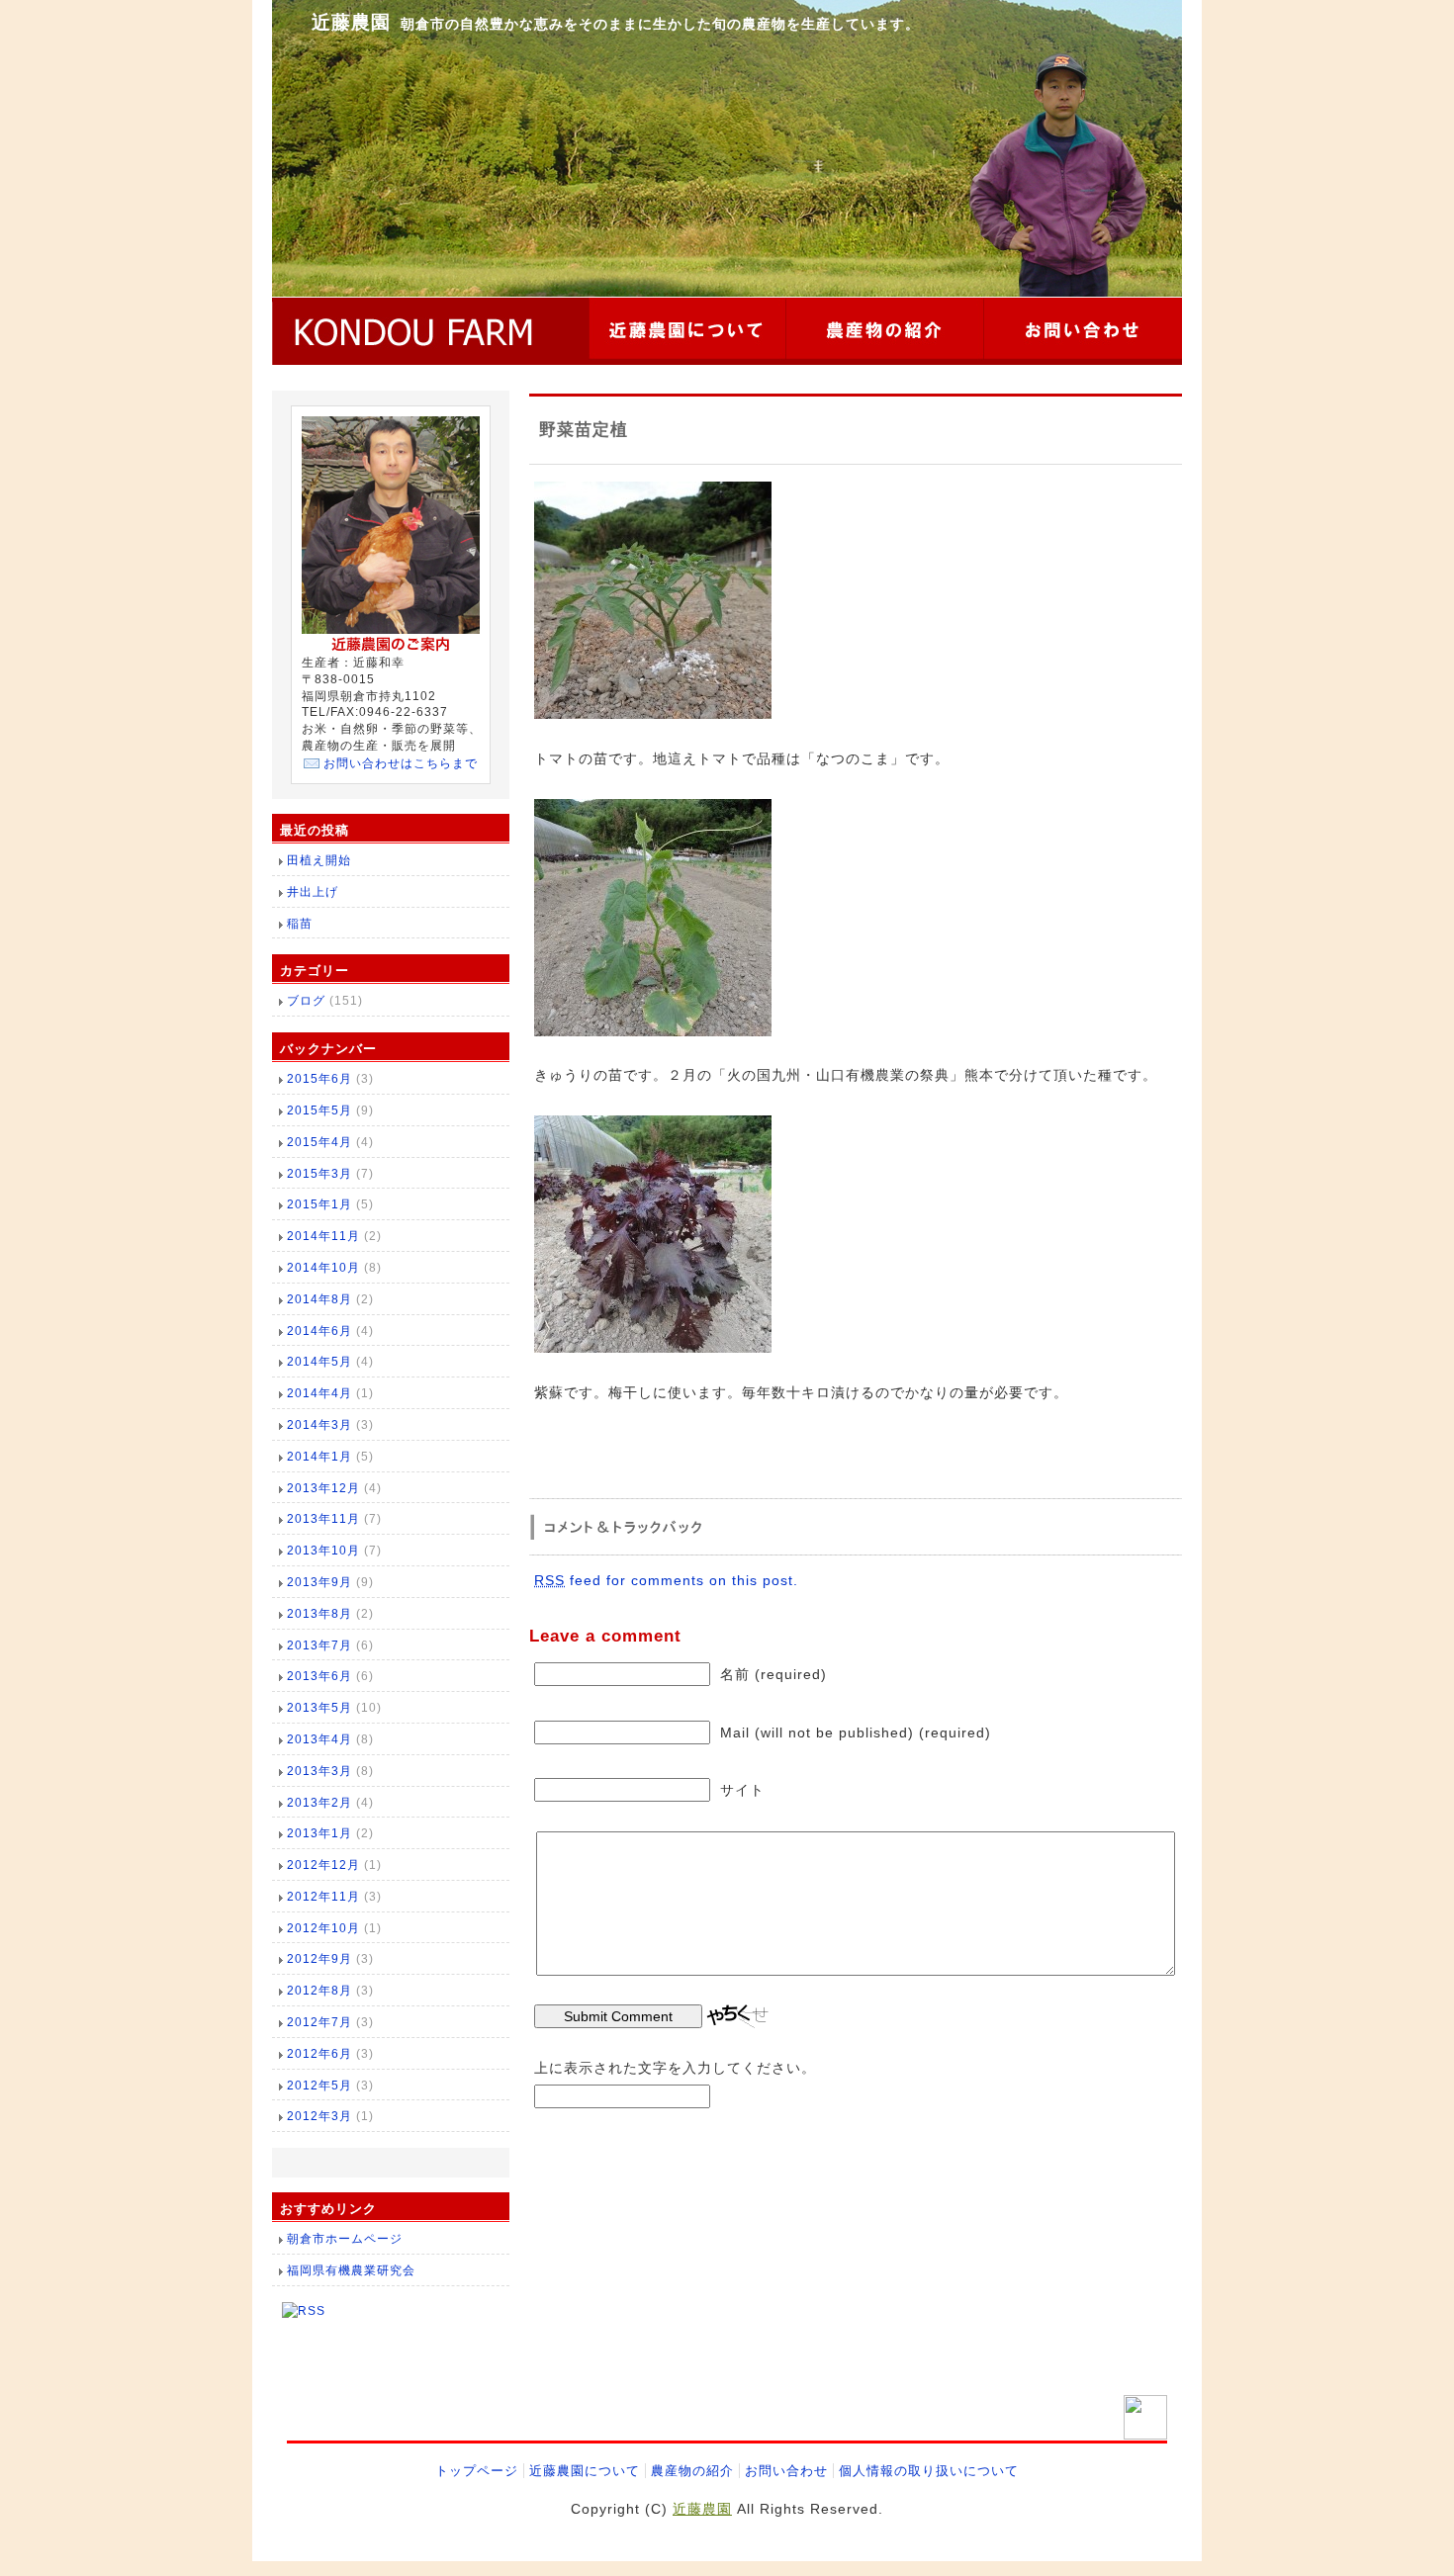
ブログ (306, 1001)
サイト (742, 1790)
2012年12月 (323, 1865)
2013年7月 (319, 1645)
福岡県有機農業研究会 (351, 2270)
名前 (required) (773, 1674)
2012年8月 (319, 1991)
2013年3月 (319, 1771)
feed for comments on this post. (666, 1580)
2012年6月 (319, 2054)
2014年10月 (323, 1268)
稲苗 (300, 924)
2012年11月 (323, 1897)
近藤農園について (585, 2471)
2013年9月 (319, 1582)
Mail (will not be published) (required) (856, 1732)
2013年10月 (323, 1551)
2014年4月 (319, 1393)
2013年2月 (319, 1803)
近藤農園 (351, 22)
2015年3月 (319, 1174)
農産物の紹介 (692, 2471)
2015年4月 (319, 1142)
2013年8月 (319, 1614)
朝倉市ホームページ (345, 2239)
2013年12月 (323, 1488)
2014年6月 (319, 1331)
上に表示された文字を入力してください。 (675, 2068)
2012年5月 (319, 2086)
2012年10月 (323, 1928)
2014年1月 (319, 1457)
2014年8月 (319, 1299)
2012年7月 (319, 2022)
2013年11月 (323, 1519)
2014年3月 (319, 1425)
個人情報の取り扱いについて (929, 2471)
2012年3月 (319, 2116)
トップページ (477, 2471)
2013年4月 (319, 1739)
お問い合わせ (786, 2471)
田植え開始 (319, 860)
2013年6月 (319, 1676)
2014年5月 (319, 1362)
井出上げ (313, 892)
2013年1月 (319, 1833)
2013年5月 (319, 1708)
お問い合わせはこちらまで (401, 763)
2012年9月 (319, 1959)
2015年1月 (319, 1204)
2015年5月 (319, 1110)
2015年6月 (319, 1079)
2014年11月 (323, 1236)
